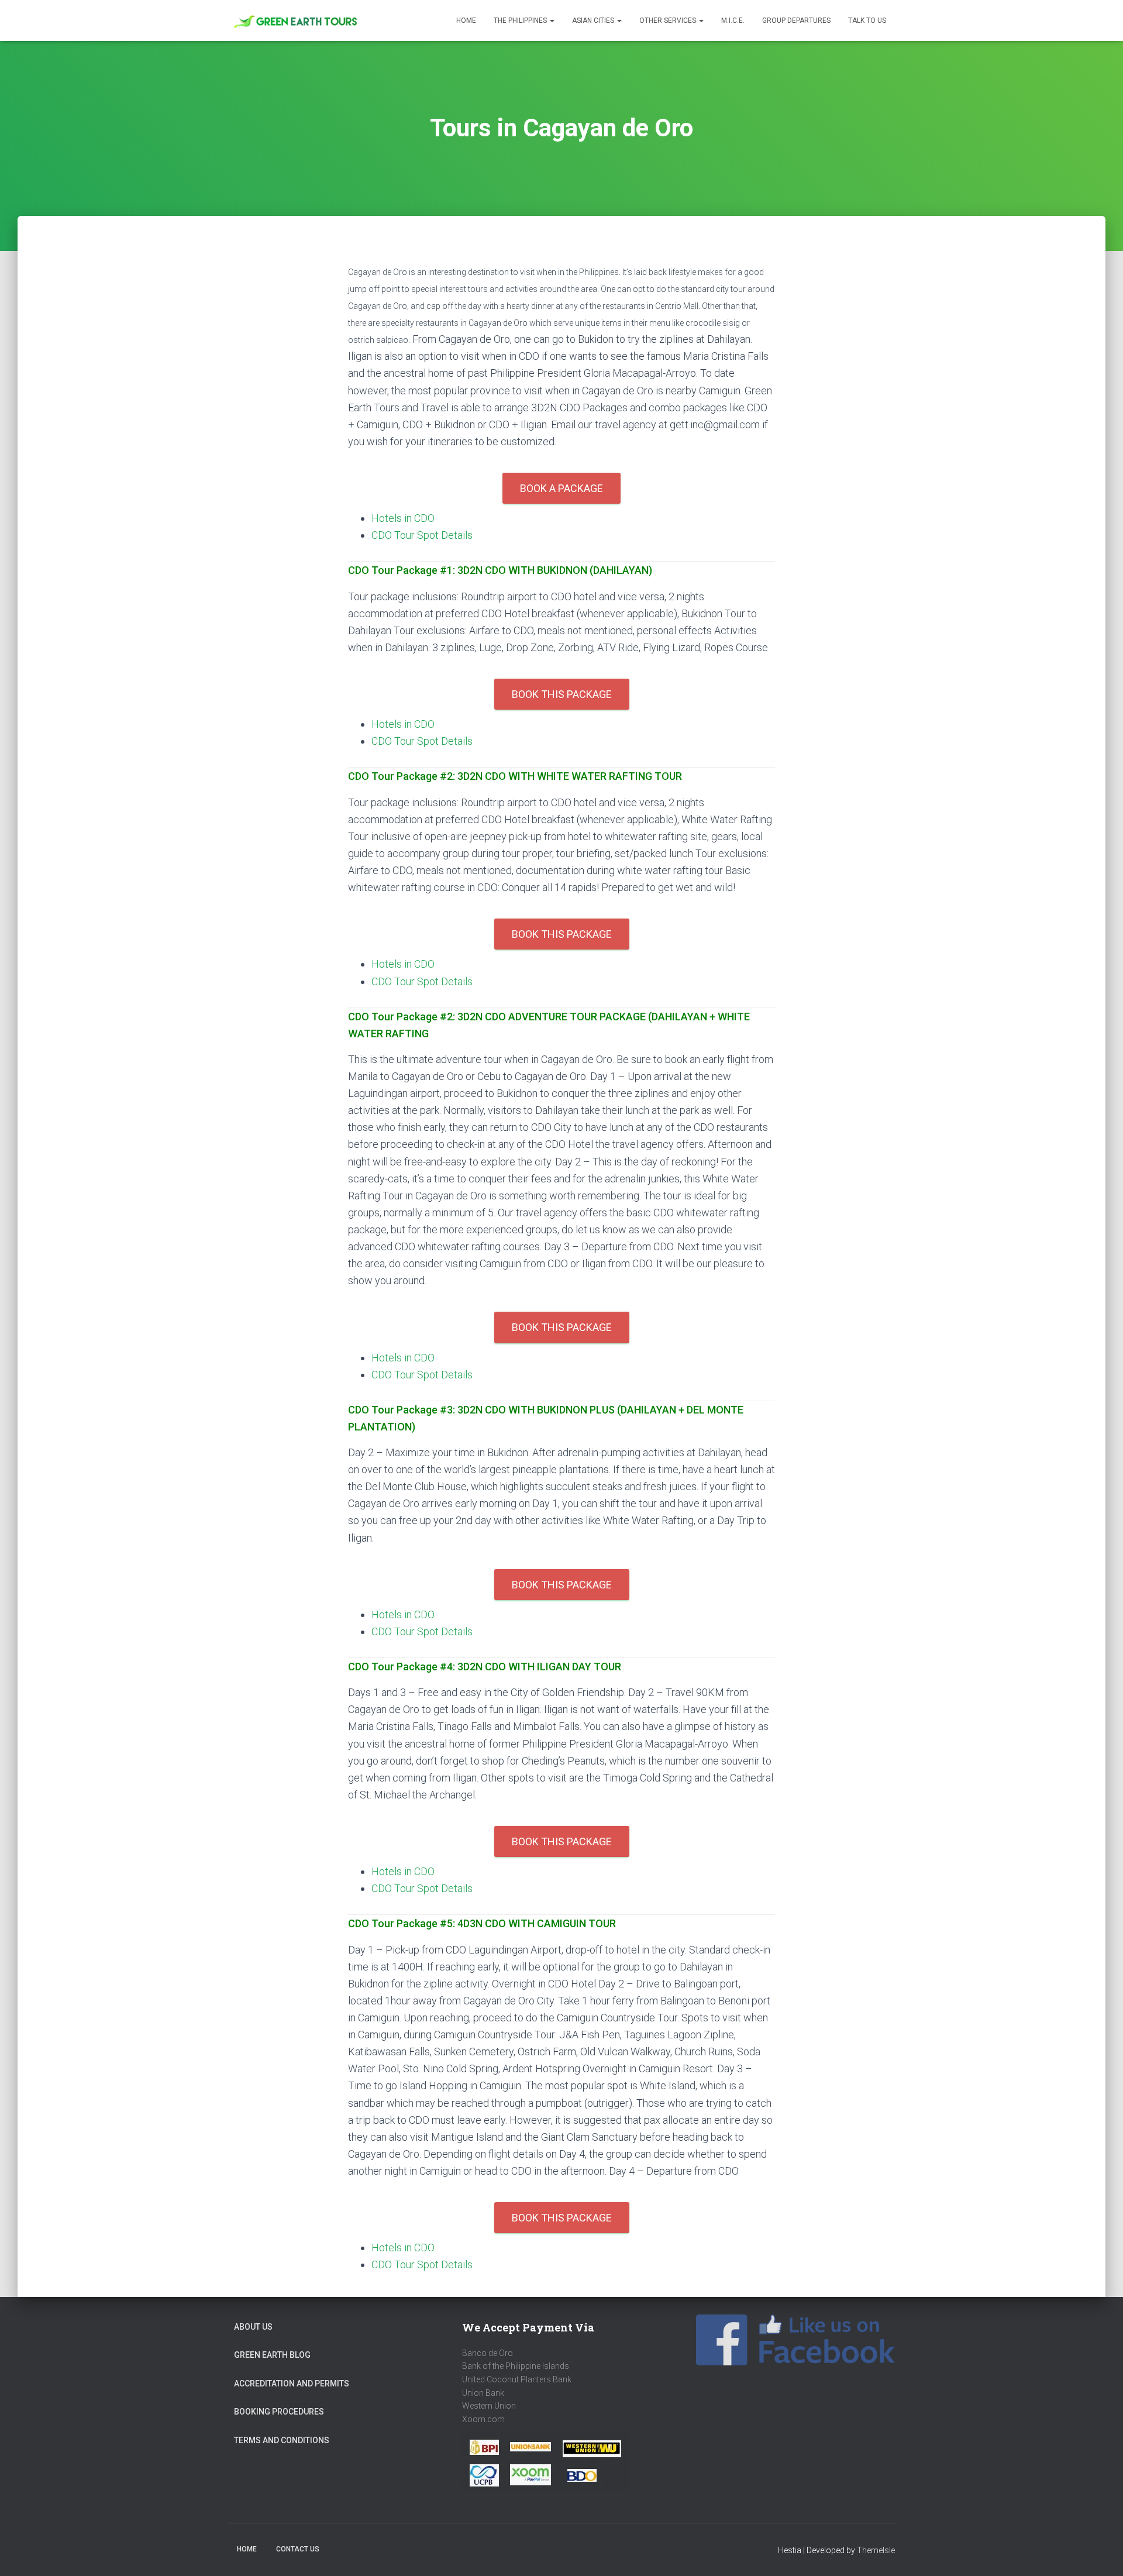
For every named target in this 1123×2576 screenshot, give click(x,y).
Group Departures (796, 20)
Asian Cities (594, 20)
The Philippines (521, 20)
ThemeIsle (876, 2550)
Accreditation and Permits (292, 2384)
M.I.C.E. (733, 20)
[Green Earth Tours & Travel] (297, 21)
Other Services (669, 20)
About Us (253, 2327)
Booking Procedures (279, 2412)
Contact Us (298, 2549)
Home (466, 20)
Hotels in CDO (403, 518)
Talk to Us (867, 20)
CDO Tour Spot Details (422, 535)
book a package (561, 488)
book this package (562, 694)
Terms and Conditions (282, 2440)
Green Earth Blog (272, 2355)
